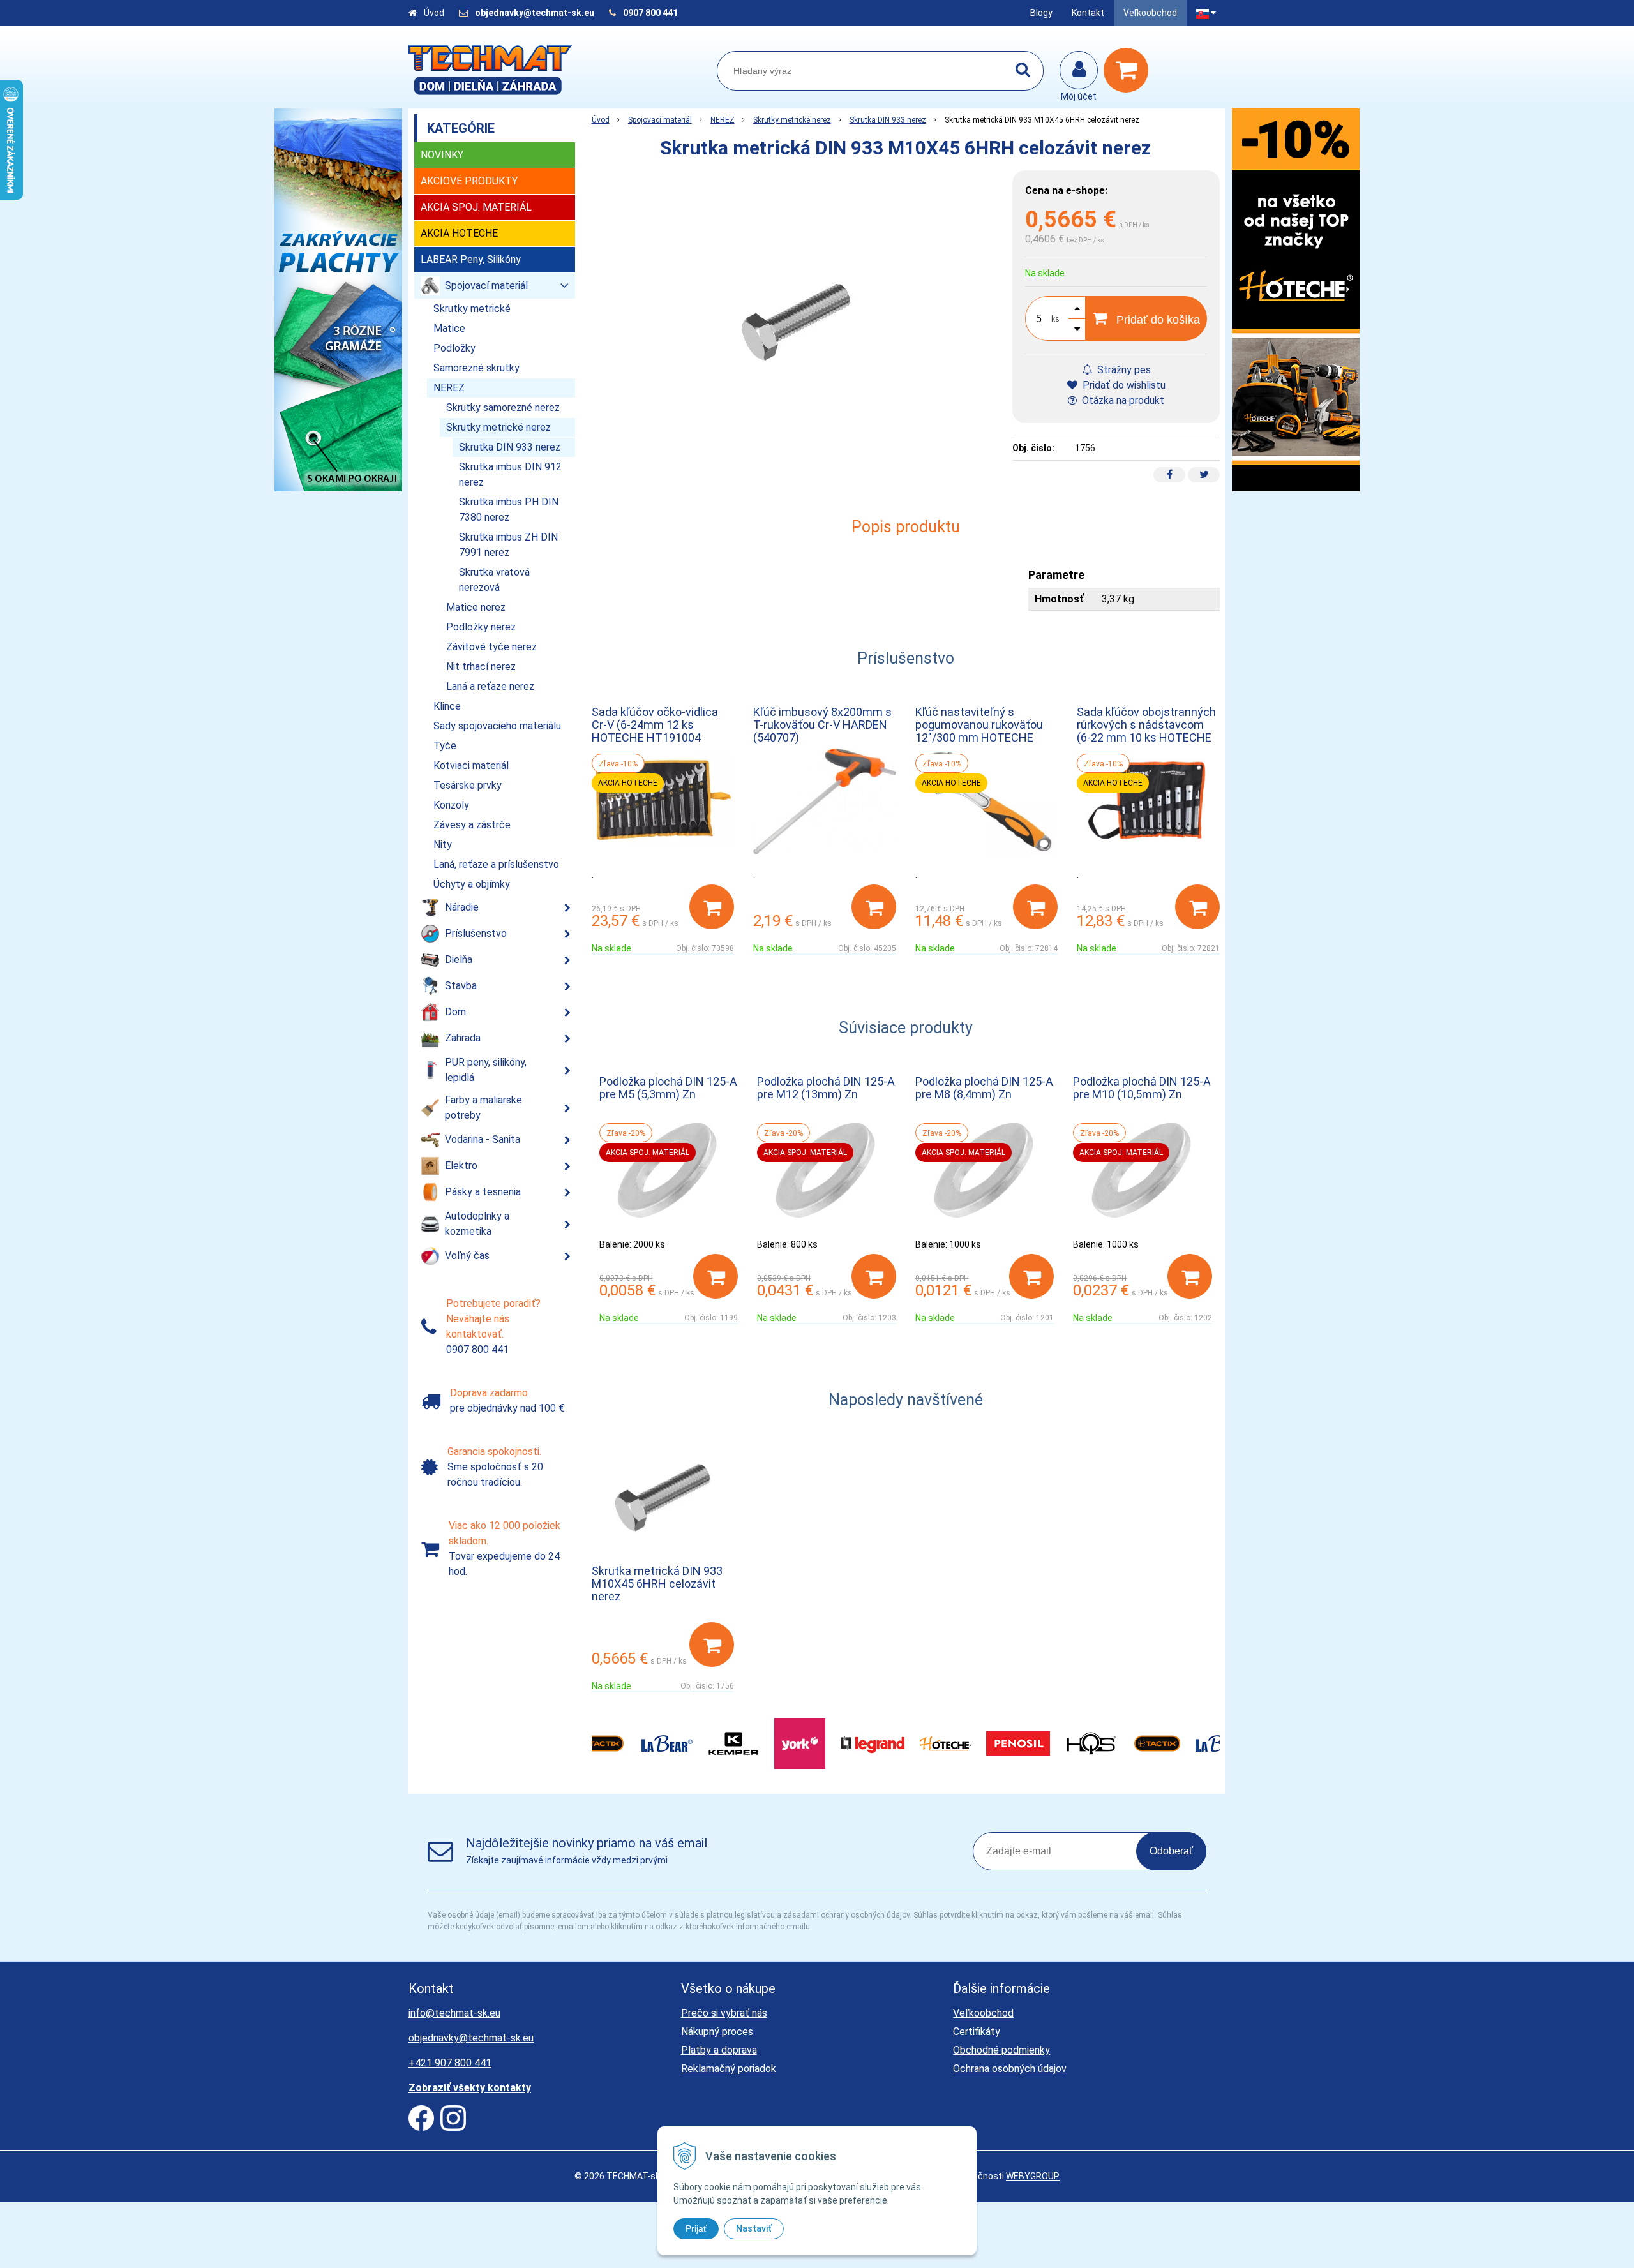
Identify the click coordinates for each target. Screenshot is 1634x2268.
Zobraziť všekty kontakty (470, 2088)
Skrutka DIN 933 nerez (888, 120)
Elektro (461, 1166)
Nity (443, 845)
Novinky (442, 155)
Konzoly (451, 805)
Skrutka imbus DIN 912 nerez (510, 474)
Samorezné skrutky (476, 368)
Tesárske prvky (468, 785)
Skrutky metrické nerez (792, 120)
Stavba (461, 986)
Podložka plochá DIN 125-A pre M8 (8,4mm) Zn (984, 1088)
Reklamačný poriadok (729, 2069)
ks (1055, 319)
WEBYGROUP (1033, 2176)
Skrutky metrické (472, 309)
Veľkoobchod (1150, 13)
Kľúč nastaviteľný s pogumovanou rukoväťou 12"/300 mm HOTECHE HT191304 (979, 731)
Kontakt (1088, 13)
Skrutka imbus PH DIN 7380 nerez (509, 510)
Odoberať (1171, 1851)
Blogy (1041, 13)
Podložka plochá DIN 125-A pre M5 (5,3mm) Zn (668, 1088)
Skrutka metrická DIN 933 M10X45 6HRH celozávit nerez (657, 1584)
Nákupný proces (717, 2032)
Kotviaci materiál (471, 765)
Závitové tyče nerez (491, 647)
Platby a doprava (719, 2050)
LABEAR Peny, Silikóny (471, 259)
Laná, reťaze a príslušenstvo (496, 864)
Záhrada (463, 1038)
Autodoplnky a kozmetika (477, 1224)
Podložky (454, 348)
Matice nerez (476, 607)
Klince (447, 706)
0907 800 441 (650, 13)
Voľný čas (467, 1256)
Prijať (696, 2228)
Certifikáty (977, 2032)
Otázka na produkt (1122, 400)
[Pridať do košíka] (712, 907)
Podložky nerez (481, 627)
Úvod (434, 13)
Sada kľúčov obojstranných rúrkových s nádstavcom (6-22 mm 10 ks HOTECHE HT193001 (1146, 731)
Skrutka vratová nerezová (494, 580)
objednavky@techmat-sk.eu (536, 13)
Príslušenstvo (476, 933)
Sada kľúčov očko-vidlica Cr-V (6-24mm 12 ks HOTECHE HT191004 (655, 725)
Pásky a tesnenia (483, 1192)
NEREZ (723, 120)
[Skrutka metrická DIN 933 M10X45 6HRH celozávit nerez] (796, 322)
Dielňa (459, 959)
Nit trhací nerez (481, 667)
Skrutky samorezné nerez (503, 407)
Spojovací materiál (660, 120)
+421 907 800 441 (450, 2063)
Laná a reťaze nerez (490, 686)
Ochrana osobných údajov (1010, 2069)
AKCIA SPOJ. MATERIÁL (476, 207)
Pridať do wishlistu (1123, 385)
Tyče (445, 746)
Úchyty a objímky (472, 884)
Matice (449, 328)
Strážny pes (1123, 370)
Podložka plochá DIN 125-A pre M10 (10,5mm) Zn (1142, 1088)
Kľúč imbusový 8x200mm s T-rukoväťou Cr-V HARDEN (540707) (822, 725)
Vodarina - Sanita (483, 1139)
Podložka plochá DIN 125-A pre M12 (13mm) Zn (826, 1088)
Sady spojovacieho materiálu (497, 726)
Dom (455, 1012)
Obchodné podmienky (1001, 2050)
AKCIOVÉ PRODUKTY (469, 181)
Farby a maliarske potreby (483, 1108)
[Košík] (1129, 70)
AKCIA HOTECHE (459, 233)
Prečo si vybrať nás (724, 2013)
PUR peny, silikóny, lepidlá (486, 1070)
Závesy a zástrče (472, 825)
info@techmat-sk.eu (454, 2013)
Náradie (462, 907)
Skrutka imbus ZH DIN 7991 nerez (508, 545)
